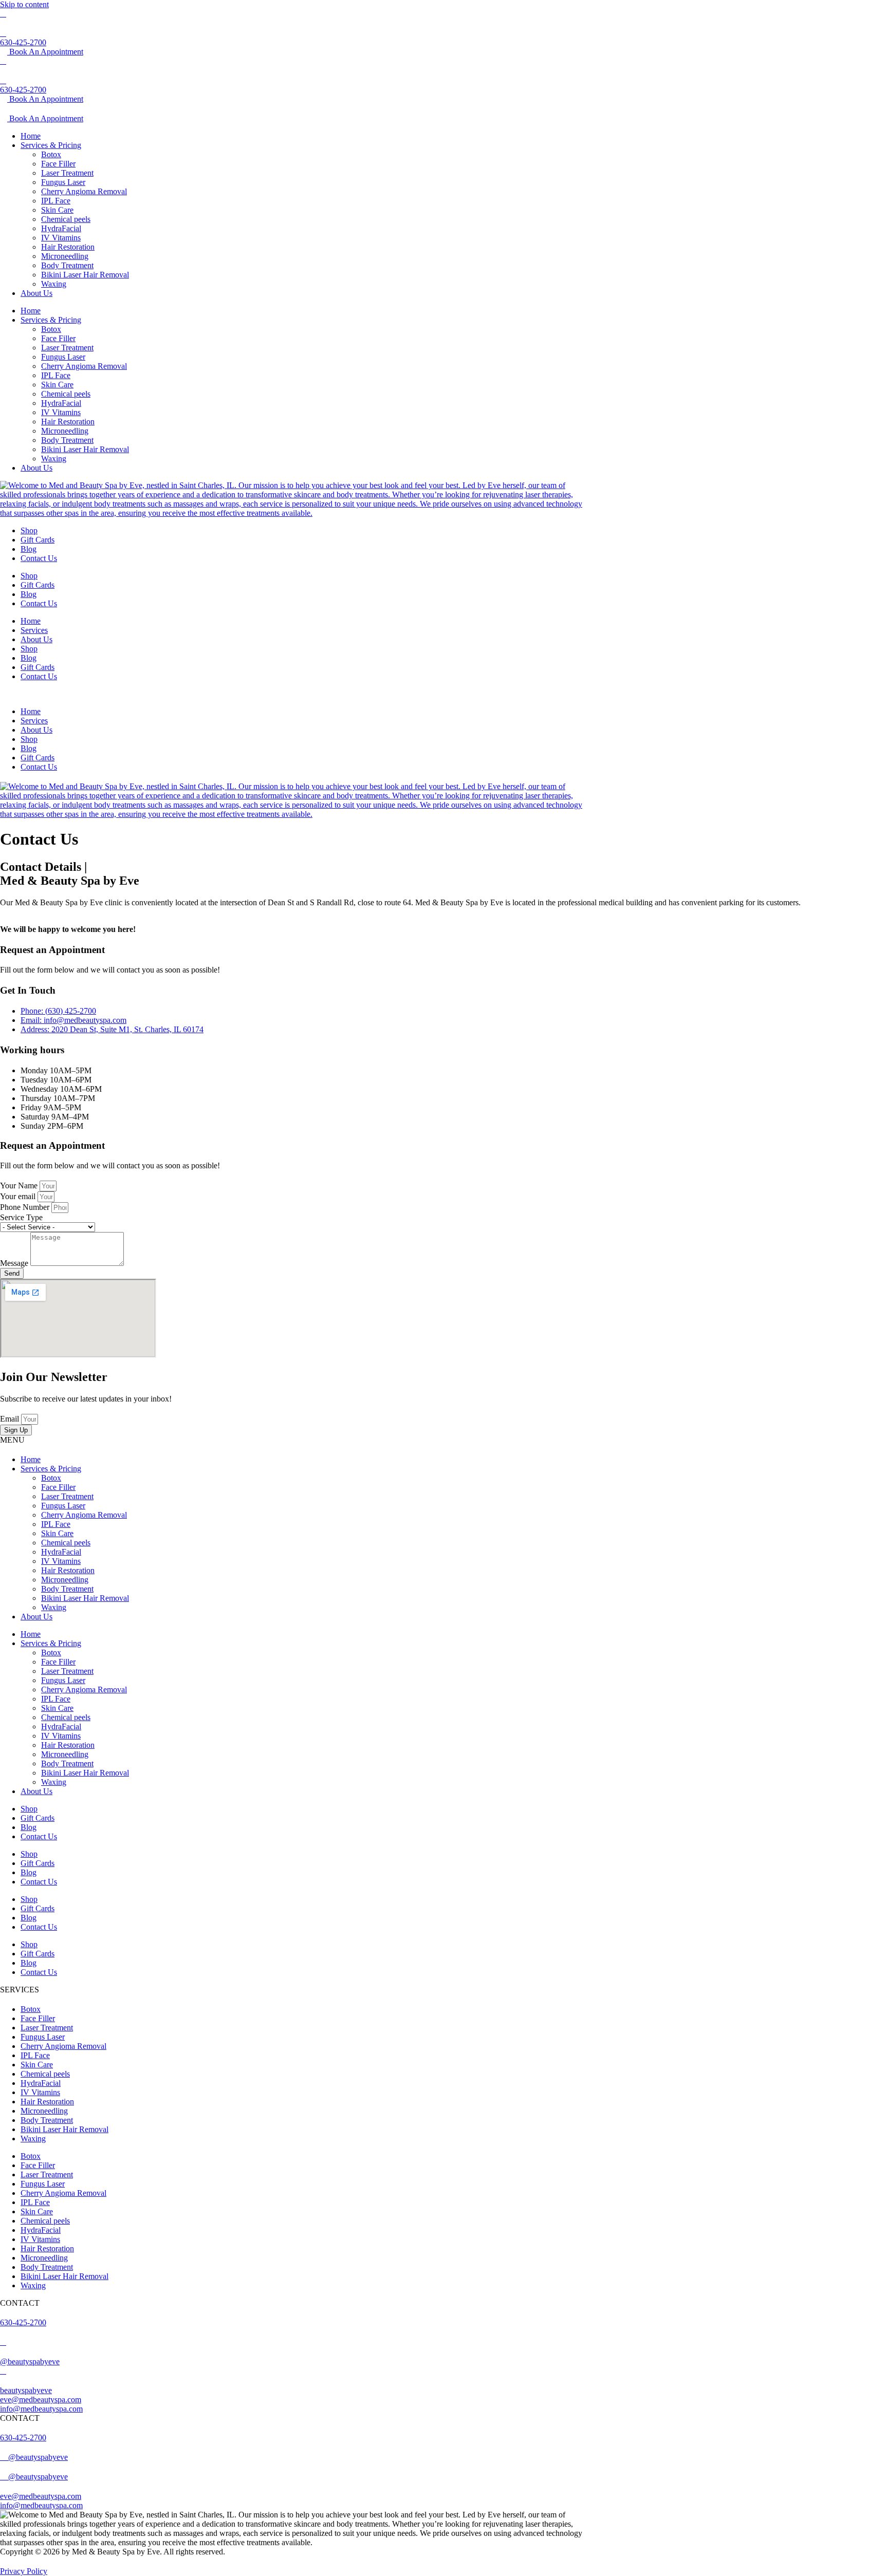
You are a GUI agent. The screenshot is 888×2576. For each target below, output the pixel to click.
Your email (19, 1196)
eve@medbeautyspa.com (41, 2400)
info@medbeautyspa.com (41, 2409)
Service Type (21, 1217)
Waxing (54, 284)
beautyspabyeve (26, 2390)
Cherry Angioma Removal (84, 191)
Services (34, 630)
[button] (293, 694)
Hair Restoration (68, 247)
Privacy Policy (24, 2571)
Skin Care (57, 210)
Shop (29, 530)
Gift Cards (38, 540)
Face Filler (58, 164)
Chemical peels (66, 219)
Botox (51, 154)
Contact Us (39, 558)
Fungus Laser (63, 182)
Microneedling (65, 256)
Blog (29, 549)
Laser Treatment (67, 173)
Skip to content (24, 4)
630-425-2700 (23, 42)
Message (15, 1263)
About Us (36, 293)
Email (11, 1419)
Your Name (20, 1186)
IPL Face (56, 201)
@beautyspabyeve (30, 2362)
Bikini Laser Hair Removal (85, 275)
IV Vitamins (61, 238)
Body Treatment (67, 265)
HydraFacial (61, 228)
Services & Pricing (51, 145)
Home (31, 136)
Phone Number (26, 1207)
